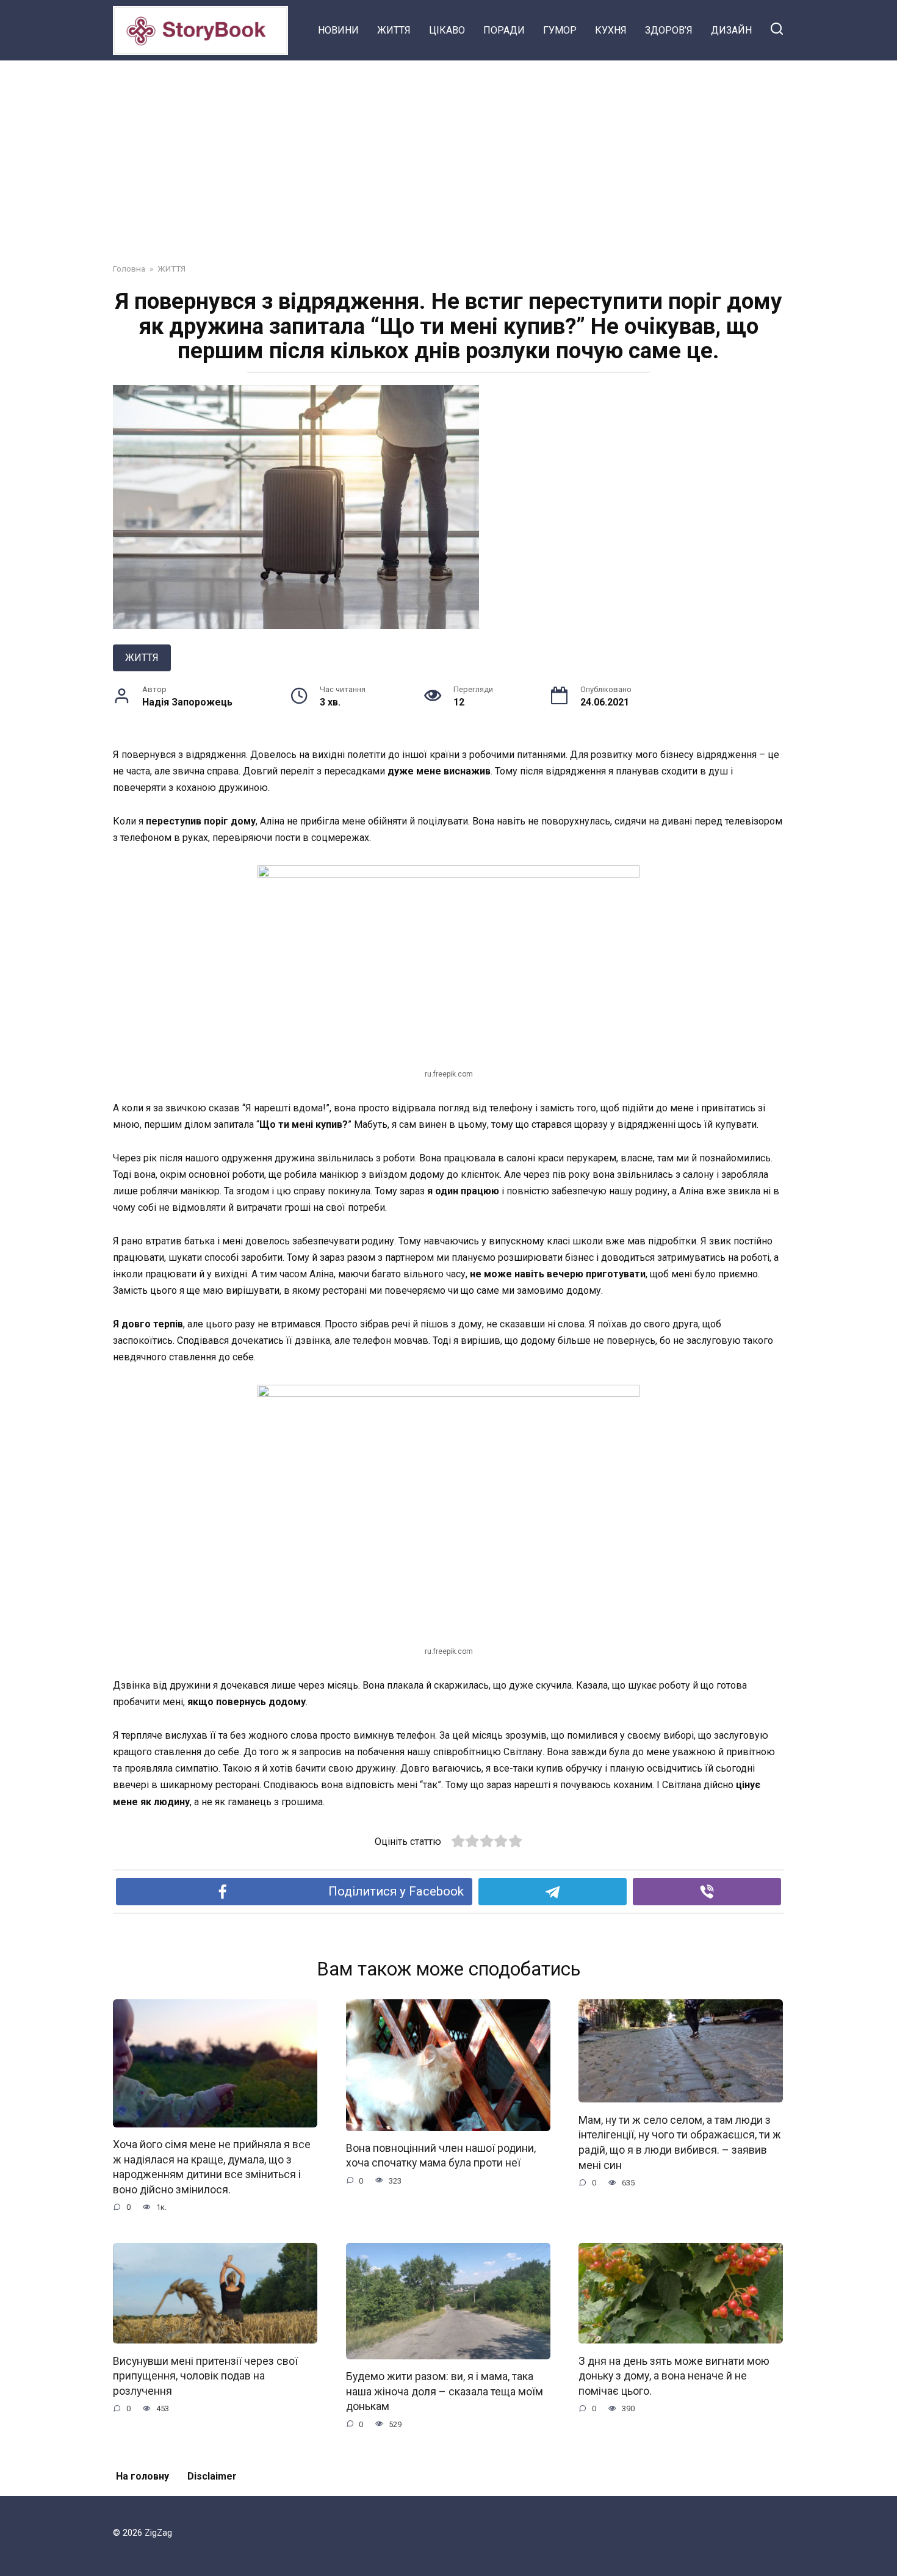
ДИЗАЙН (731, 30)
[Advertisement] (448, 153)
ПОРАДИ (504, 30)
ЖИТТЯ (394, 30)
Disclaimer (212, 2476)
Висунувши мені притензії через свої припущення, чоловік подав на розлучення (205, 2376)
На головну (142, 2476)
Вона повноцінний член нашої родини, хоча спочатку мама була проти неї (441, 2156)
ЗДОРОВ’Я (669, 30)
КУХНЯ (611, 30)
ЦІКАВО (447, 30)
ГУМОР (560, 30)
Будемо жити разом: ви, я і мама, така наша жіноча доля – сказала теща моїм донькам (445, 2391)
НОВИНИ (338, 30)
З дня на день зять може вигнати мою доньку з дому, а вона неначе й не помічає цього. (674, 2376)
